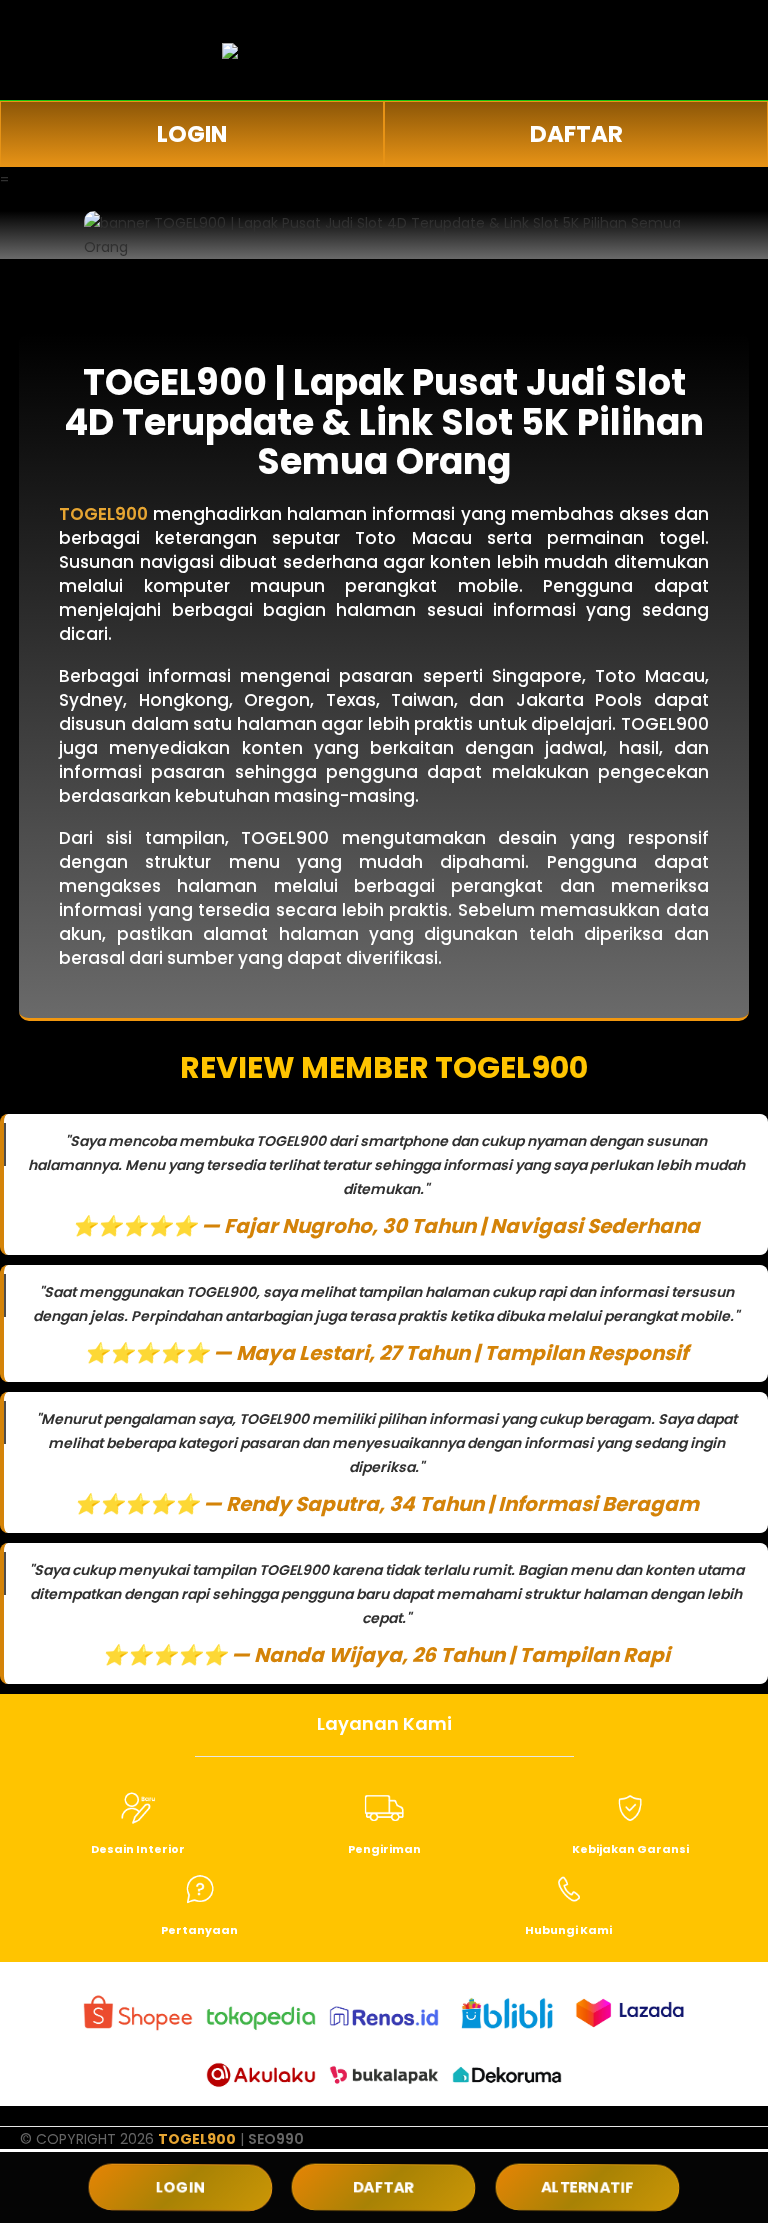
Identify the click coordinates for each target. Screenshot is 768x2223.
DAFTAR (576, 134)
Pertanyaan (199, 1930)
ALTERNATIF (587, 2187)
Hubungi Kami (568, 1930)
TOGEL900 (197, 2139)
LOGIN (192, 134)
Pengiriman (384, 1849)
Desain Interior (138, 1849)
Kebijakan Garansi (630, 1849)
